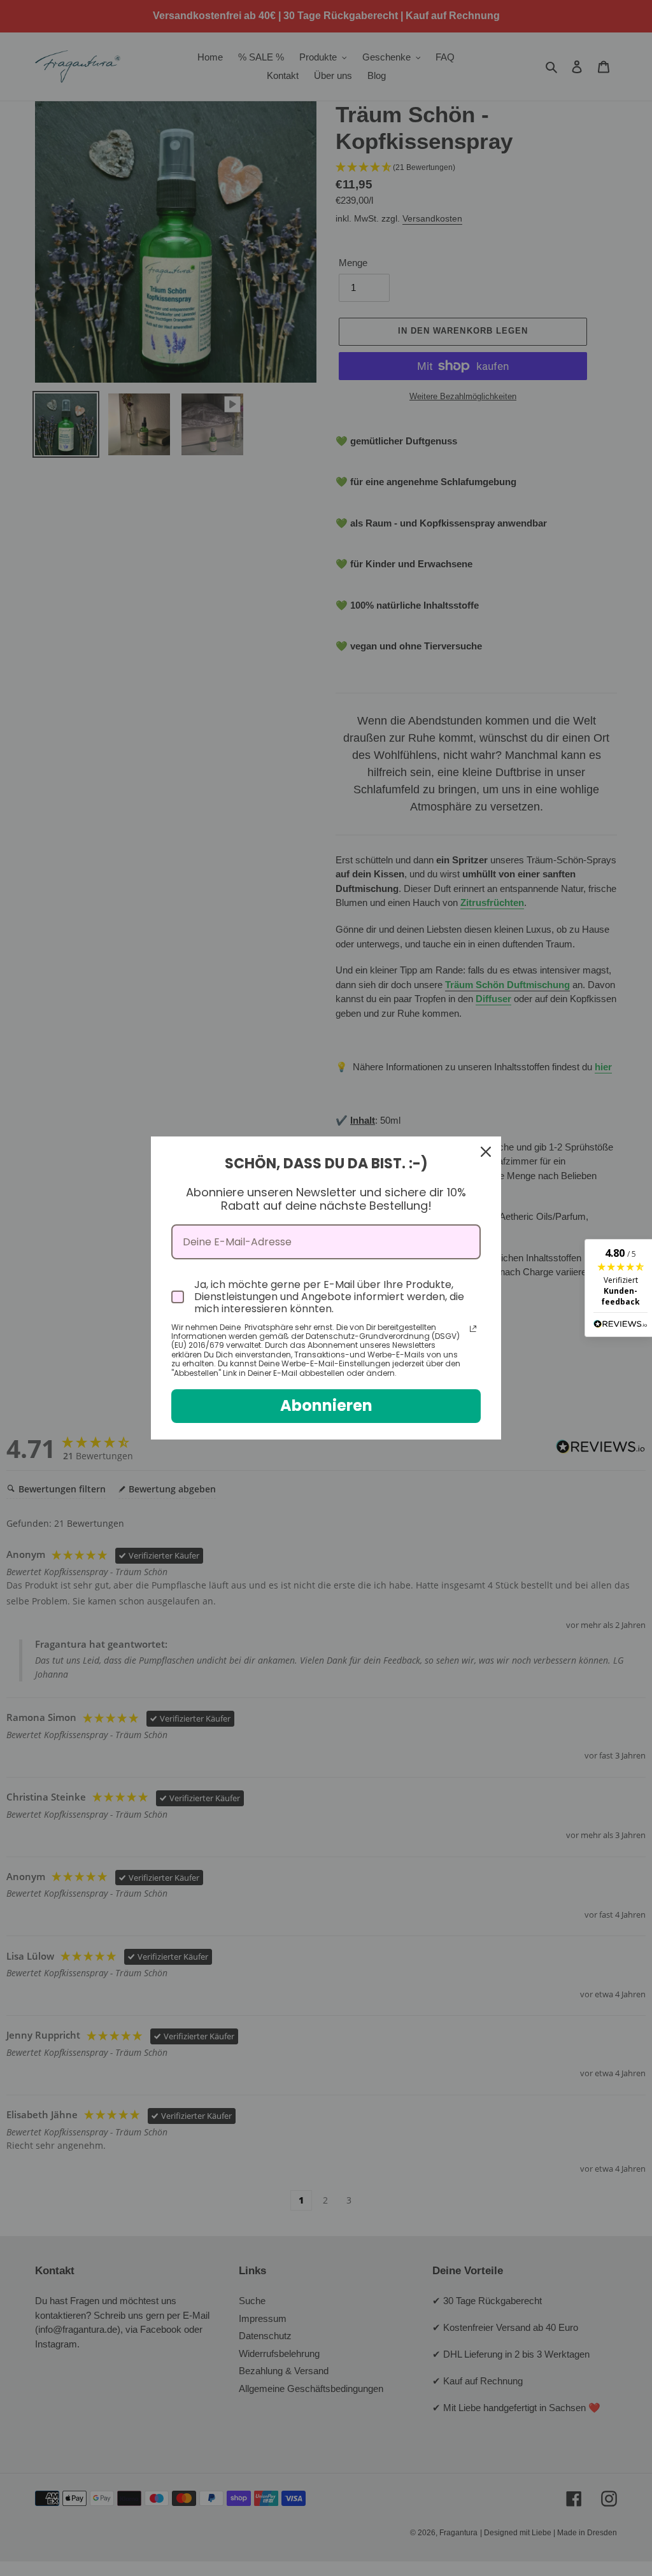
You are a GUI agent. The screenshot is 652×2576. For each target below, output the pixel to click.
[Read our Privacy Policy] (473, 1329)
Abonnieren (326, 1405)
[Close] (486, 1152)
